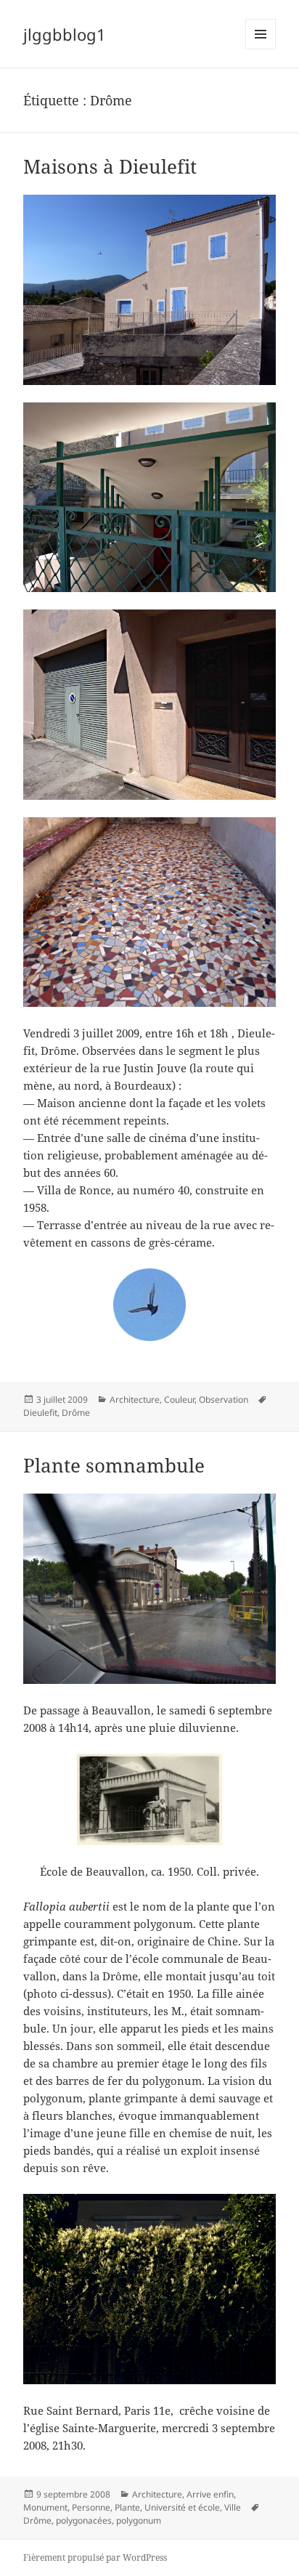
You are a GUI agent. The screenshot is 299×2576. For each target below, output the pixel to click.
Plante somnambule (114, 1465)
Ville (233, 2507)
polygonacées (84, 2520)
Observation (224, 1400)
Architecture (135, 1400)
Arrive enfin (210, 2494)
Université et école (182, 2507)
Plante (127, 2507)
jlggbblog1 (65, 34)
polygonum (139, 2520)
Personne (91, 2507)
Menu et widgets (261, 49)
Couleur (179, 1400)
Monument (45, 2507)
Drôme (76, 1413)
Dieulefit (40, 1413)
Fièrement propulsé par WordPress (95, 2557)
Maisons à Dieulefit (110, 166)
